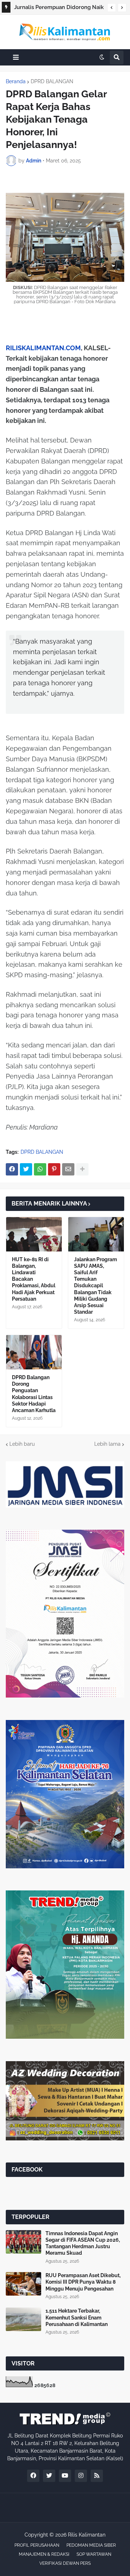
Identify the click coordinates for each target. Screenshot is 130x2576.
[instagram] (81, 2476)
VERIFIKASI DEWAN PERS (65, 2563)
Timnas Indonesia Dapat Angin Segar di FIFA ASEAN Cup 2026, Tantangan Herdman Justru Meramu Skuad (83, 2243)
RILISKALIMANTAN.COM (43, 348)
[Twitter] (26, 1169)
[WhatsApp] (40, 1169)
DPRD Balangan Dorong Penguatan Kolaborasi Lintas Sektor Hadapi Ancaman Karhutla (34, 1394)
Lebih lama (107, 1444)
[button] (112, 8)
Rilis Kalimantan (87, 2535)
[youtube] (65, 2476)
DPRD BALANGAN (52, 81)
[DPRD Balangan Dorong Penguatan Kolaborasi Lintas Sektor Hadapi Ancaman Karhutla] (34, 1352)
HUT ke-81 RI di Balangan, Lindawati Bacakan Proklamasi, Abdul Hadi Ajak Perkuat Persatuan (34, 1279)
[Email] (68, 1169)
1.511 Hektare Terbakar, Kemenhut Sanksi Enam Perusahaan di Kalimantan (77, 2317)
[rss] (97, 2476)
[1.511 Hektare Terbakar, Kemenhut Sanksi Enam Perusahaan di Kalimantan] (23, 2319)
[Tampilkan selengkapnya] (82, 1169)
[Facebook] (12, 1169)
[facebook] (33, 2476)
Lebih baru (22, 1444)
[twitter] (49, 2476)
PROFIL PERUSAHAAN (37, 2545)
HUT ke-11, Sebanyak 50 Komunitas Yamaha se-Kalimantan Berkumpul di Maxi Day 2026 (59, 8)
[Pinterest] (54, 1169)
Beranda (16, 81)
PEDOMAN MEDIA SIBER (91, 2545)
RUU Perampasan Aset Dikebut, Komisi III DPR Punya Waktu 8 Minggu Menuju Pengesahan (83, 2282)
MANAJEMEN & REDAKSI (44, 2554)
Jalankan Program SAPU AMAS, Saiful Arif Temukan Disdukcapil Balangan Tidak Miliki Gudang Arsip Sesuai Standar (96, 1286)
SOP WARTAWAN (94, 2554)
